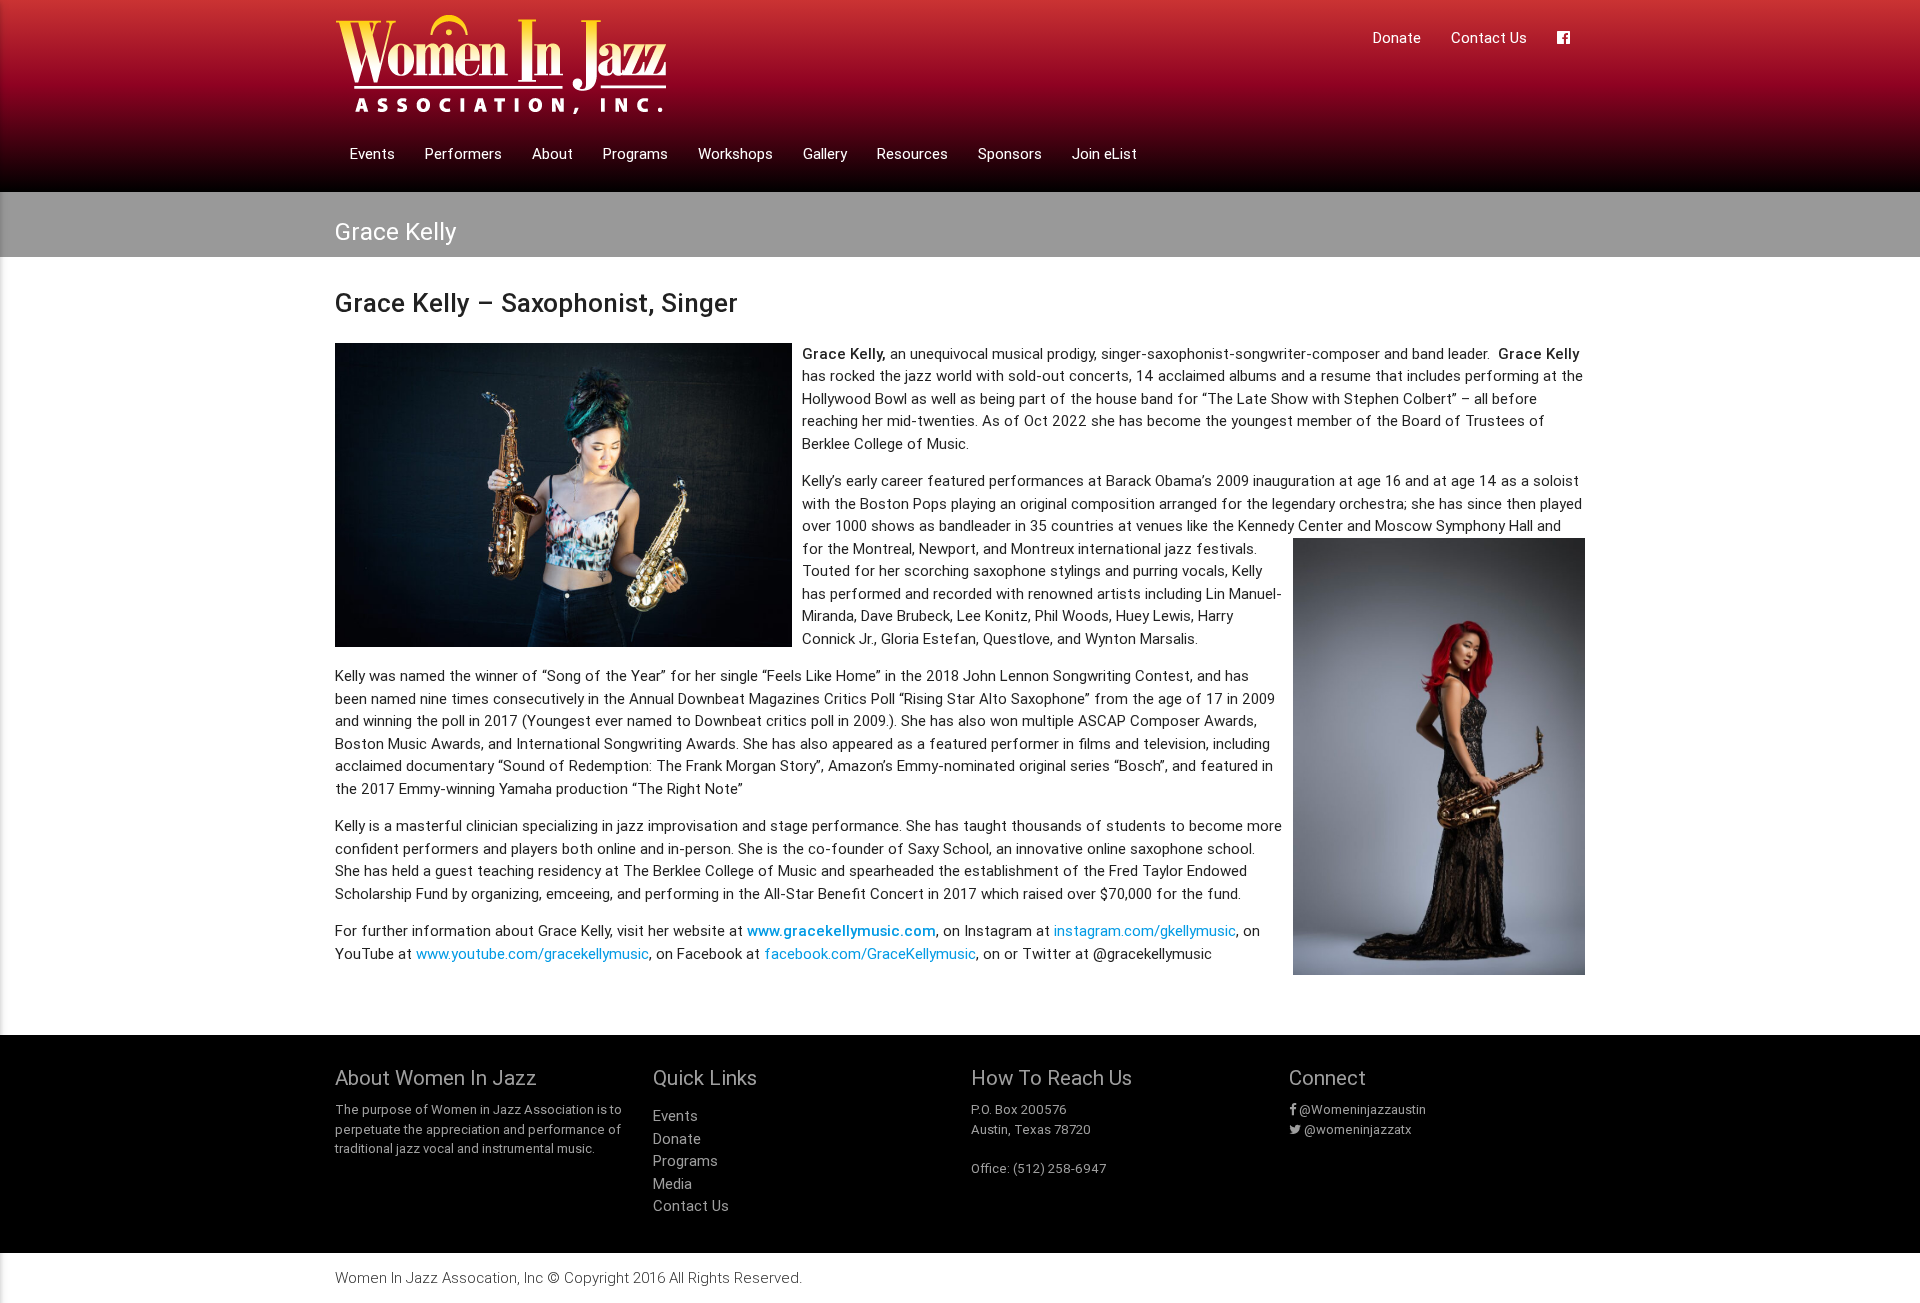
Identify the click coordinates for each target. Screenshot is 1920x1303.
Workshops (735, 153)
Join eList (1104, 153)
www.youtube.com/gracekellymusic (532, 953)
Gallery (825, 153)
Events (372, 153)
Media (672, 1183)
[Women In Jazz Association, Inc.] (500, 70)
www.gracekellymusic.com (841, 930)
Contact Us (1489, 37)
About (552, 153)
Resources (912, 153)
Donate (1397, 37)
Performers (463, 153)
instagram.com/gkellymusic (1145, 930)
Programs (635, 153)
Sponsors (1010, 153)
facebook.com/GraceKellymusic (870, 953)
